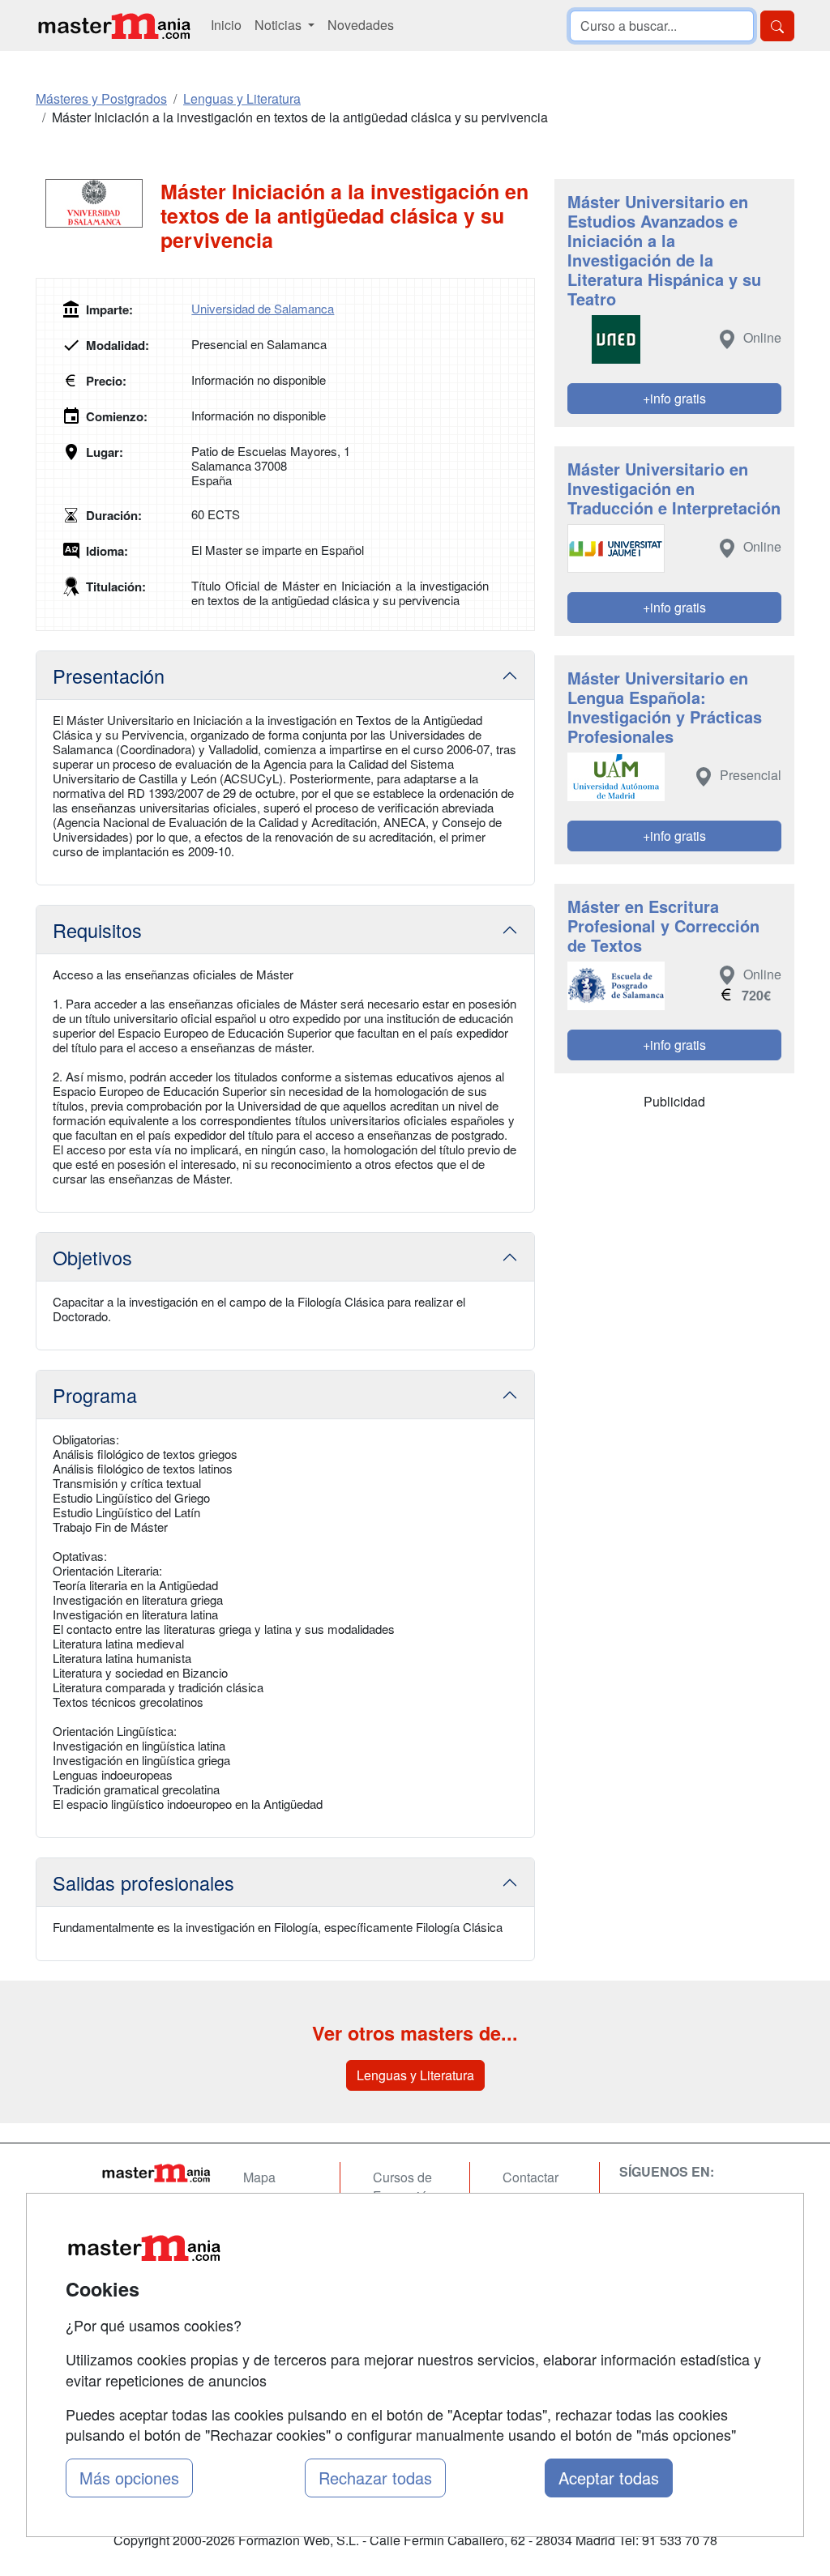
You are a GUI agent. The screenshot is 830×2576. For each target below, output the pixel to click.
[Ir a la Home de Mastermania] (156, 2173)
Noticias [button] (280, 25)
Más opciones (129, 2478)
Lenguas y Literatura (415, 2075)
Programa (95, 1395)
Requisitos (97, 930)
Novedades (361, 25)
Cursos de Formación (404, 2186)
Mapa (259, 2177)
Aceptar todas (609, 2478)
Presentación (109, 676)
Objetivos (92, 1257)
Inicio (226, 25)
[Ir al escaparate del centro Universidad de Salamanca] (98, 203)
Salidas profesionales (143, 1883)
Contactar (531, 2177)
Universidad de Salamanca (263, 308)
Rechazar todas (375, 2478)
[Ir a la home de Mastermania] (113, 26)
